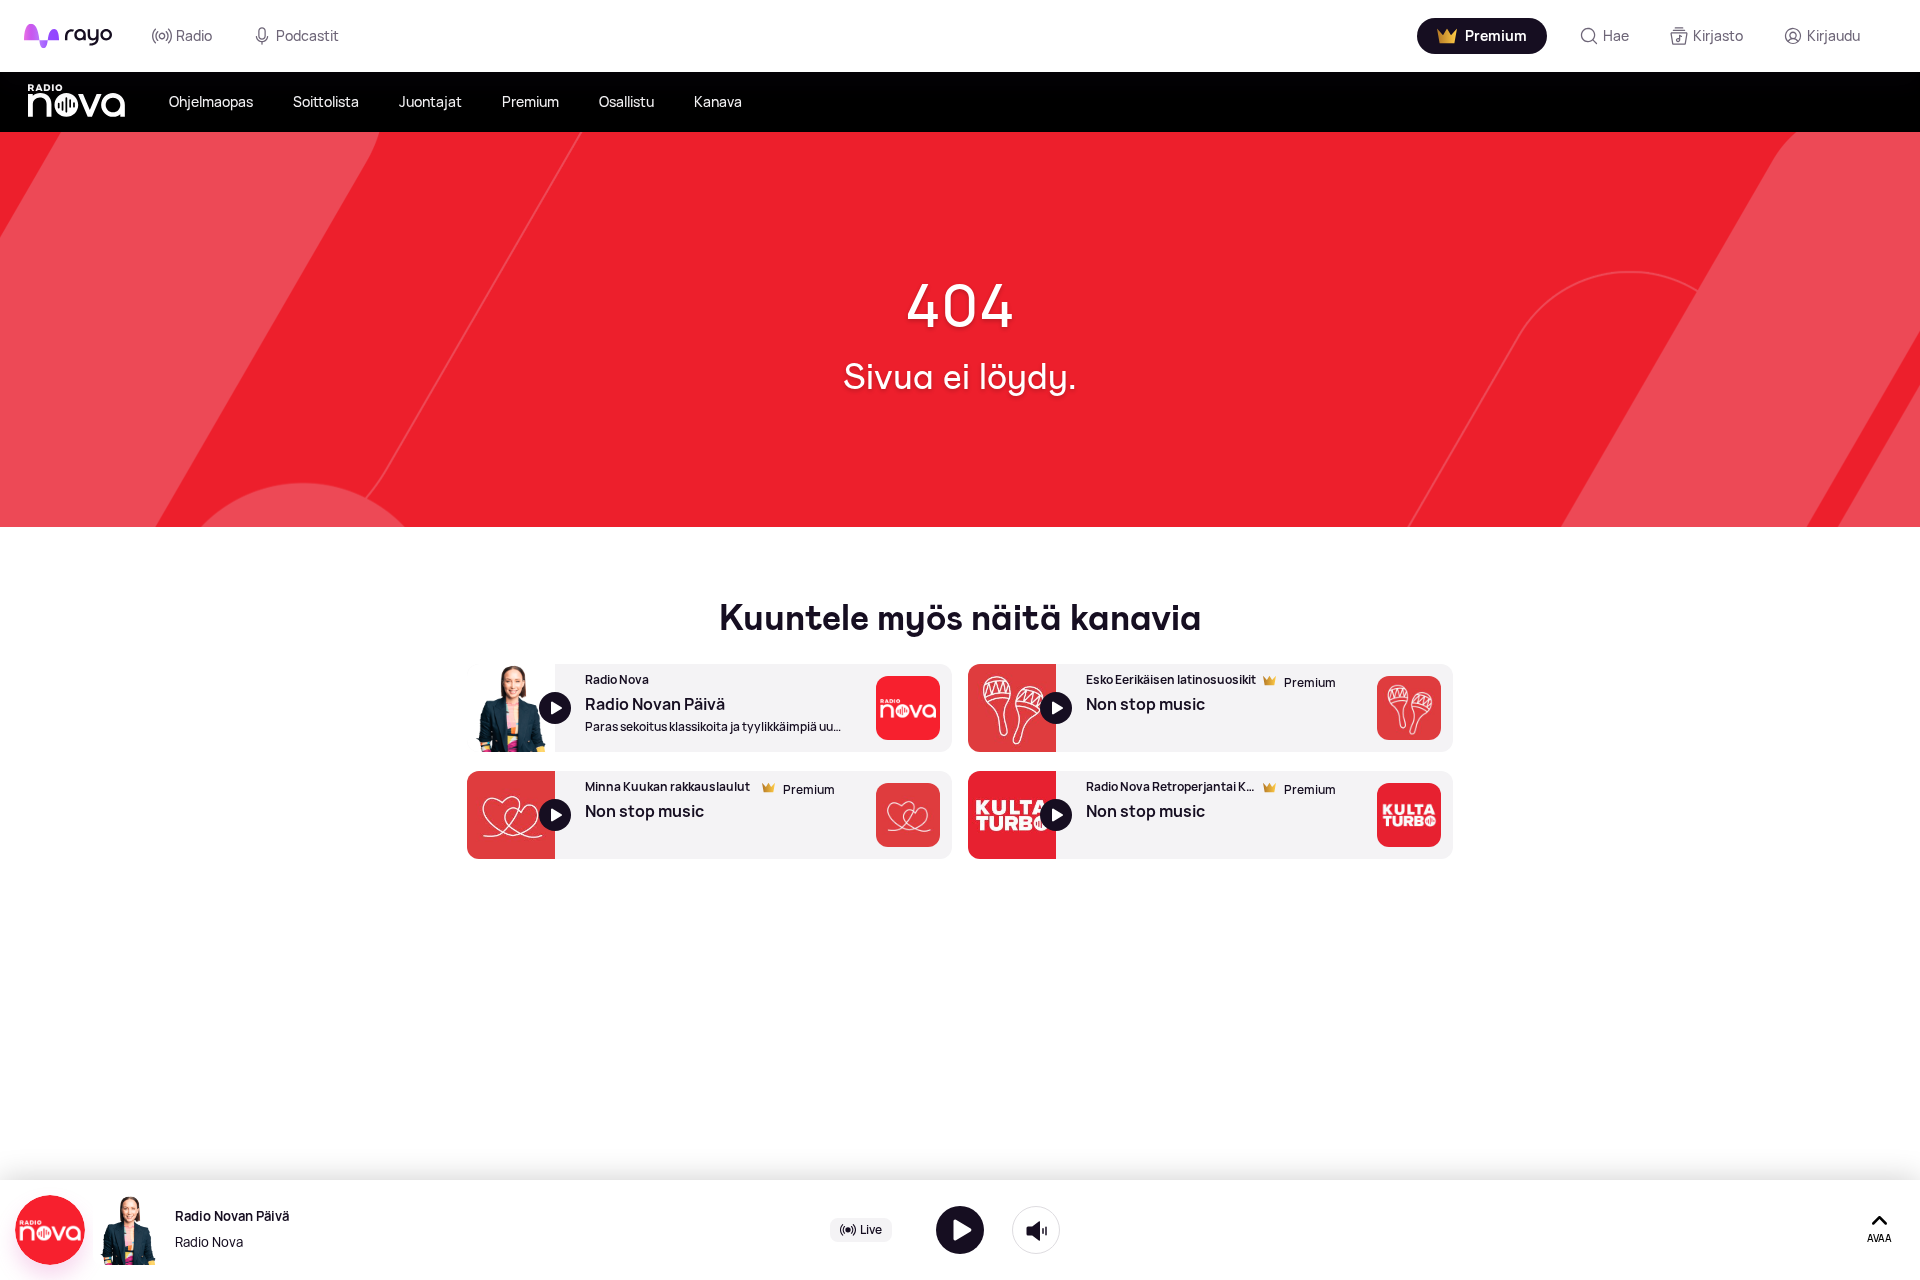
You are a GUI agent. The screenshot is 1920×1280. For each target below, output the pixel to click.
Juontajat (430, 101)
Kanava (718, 101)
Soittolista (326, 101)
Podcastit (307, 35)
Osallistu (626, 101)
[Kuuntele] (960, 1230)
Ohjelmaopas (211, 101)
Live (871, 1229)
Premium (530, 101)
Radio (194, 35)
